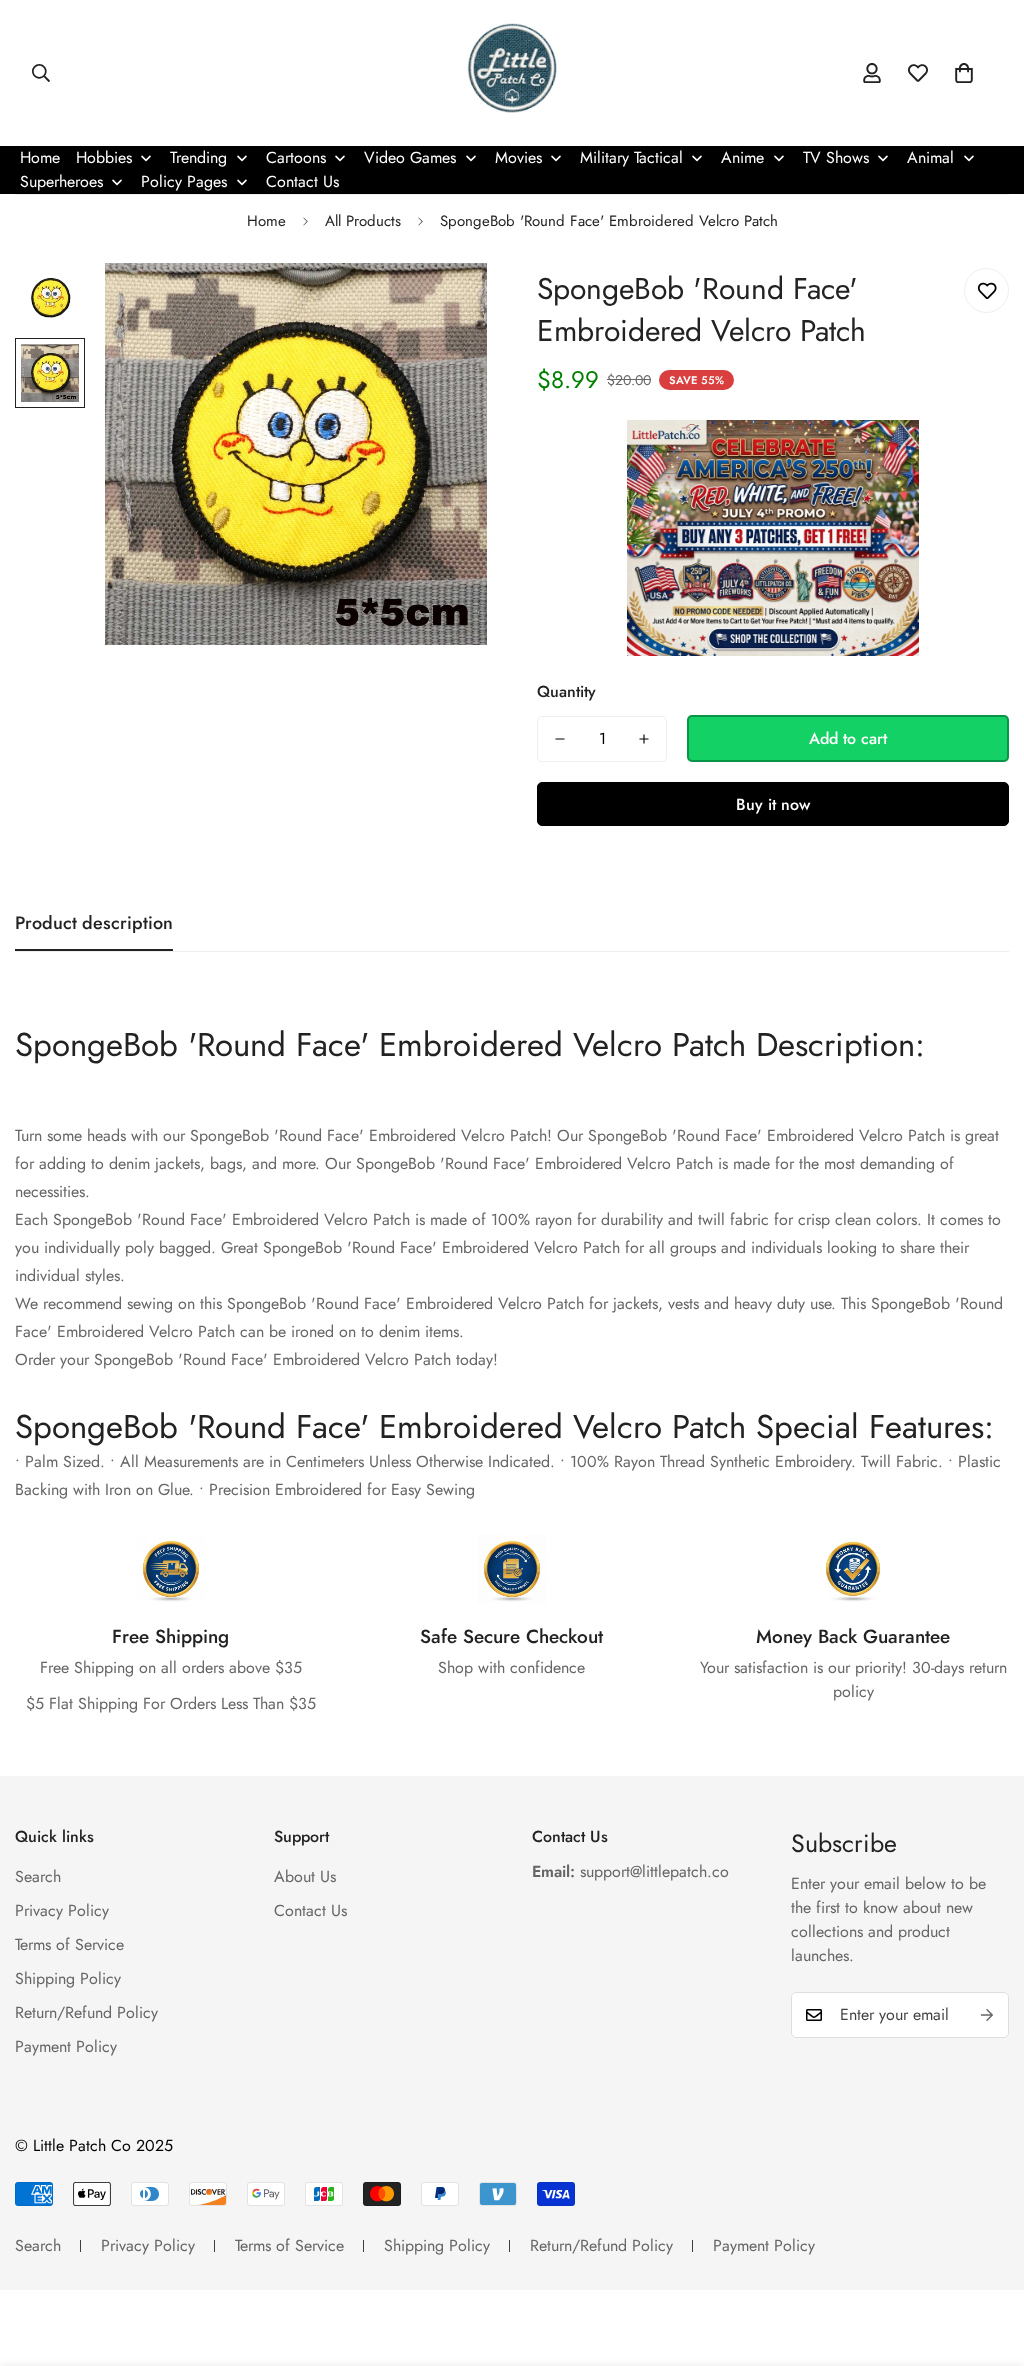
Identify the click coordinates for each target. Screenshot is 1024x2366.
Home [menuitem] (40, 157)
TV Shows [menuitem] (836, 157)
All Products (363, 221)
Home (266, 221)
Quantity (566, 691)
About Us (305, 1876)
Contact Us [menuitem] (302, 181)
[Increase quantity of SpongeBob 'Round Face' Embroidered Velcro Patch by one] (644, 739)
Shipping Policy (68, 1978)
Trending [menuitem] (198, 157)
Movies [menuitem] (518, 157)
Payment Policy (66, 2046)
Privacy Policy (62, 1910)
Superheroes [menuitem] (61, 181)
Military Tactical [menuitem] (631, 157)
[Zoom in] (444, 305)
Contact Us (310, 1910)
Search (38, 1876)
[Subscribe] (987, 2015)
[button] (964, 73)
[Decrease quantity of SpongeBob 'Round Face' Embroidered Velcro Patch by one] (560, 739)
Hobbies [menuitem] (104, 157)
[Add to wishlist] (986, 290)
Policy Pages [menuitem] (184, 181)
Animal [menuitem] (930, 157)
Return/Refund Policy (86, 2012)
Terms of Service (69, 1944)
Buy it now (773, 804)
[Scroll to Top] (985, 2257)
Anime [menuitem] (742, 157)
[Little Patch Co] (512, 73)
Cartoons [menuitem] (296, 157)
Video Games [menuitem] (410, 157)
